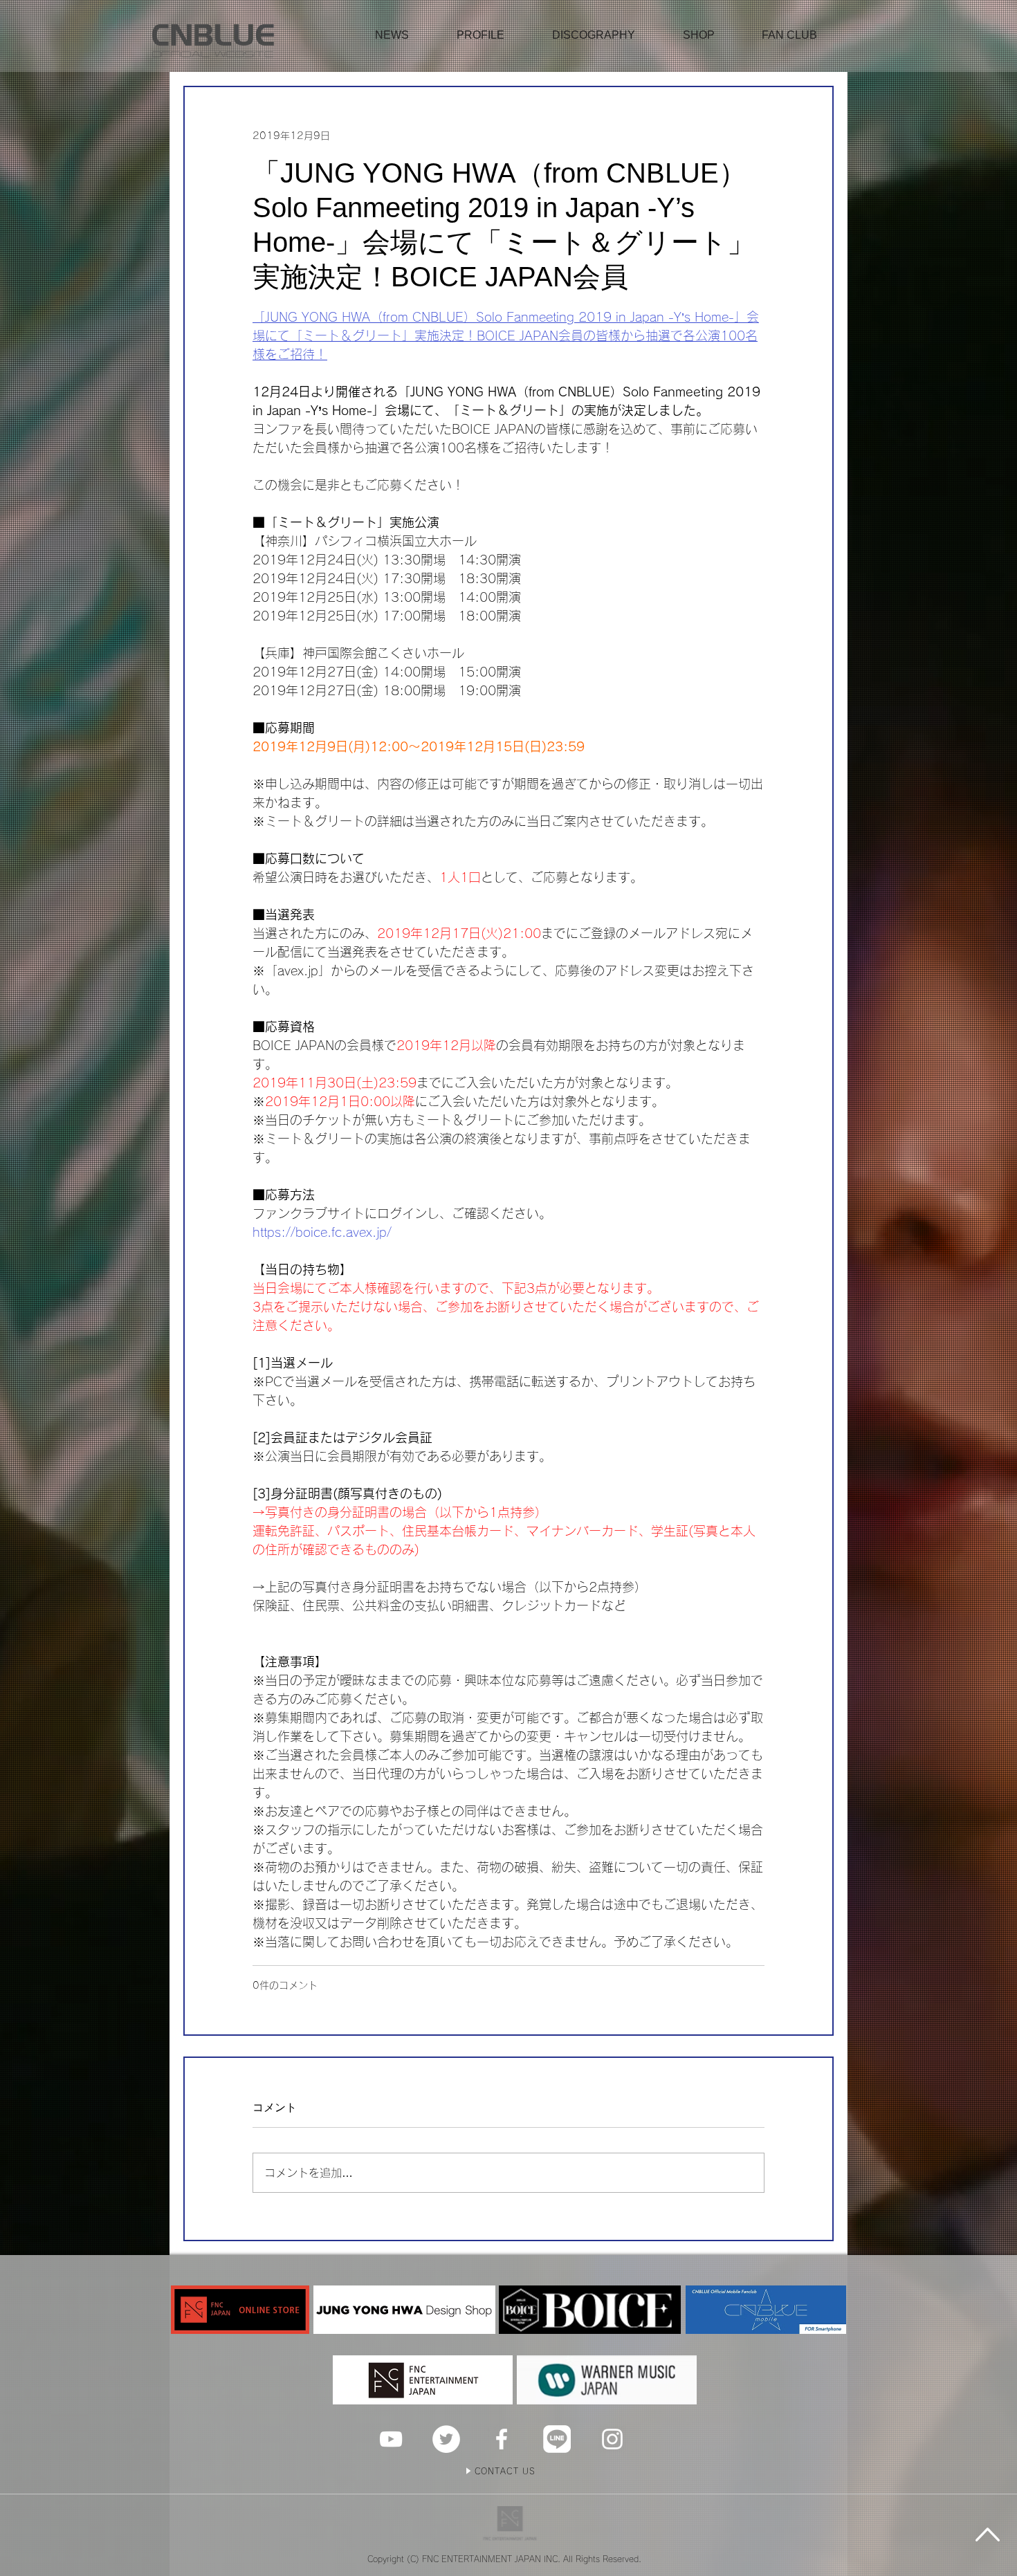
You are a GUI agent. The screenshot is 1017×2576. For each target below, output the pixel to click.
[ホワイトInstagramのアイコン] (612, 2439)
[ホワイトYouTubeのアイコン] (391, 2439)
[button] (699, 35)
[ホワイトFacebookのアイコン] (502, 2439)
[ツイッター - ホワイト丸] (446, 2439)
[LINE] (557, 2439)
